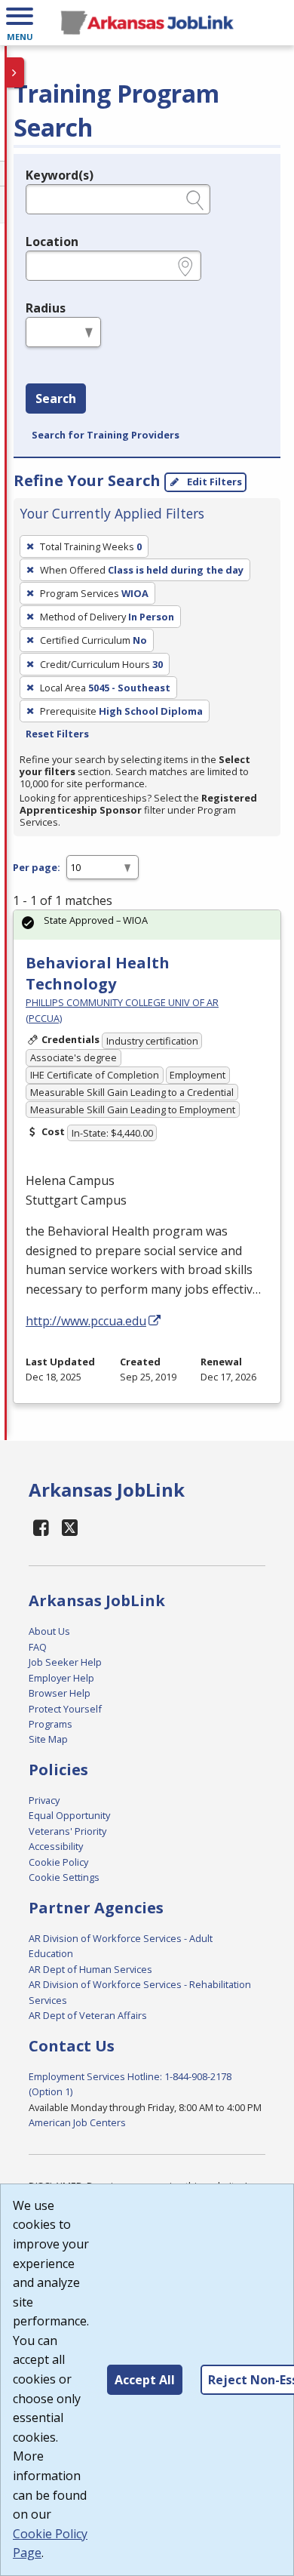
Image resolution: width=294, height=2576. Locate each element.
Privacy (44, 1800)
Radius (46, 308)
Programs (51, 1724)
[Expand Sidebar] (15, 72)
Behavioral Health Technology (98, 973)
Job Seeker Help (65, 1662)
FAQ (38, 1647)
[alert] (147, 925)
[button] (20, 23)
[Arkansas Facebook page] (41, 1527)
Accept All (145, 2380)
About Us (49, 1631)
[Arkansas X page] (70, 1527)
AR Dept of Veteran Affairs (88, 2015)
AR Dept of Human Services (90, 1969)
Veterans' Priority (67, 1831)
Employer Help (61, 1678)
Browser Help (60, 1693)
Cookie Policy (58, 1862)
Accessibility (56, 1846)
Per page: (37, 867)
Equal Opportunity (69, 1815)
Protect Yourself (65, 1709)
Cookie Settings (64, 1877)
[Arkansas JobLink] (147, 23)
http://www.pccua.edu (86, 1321)
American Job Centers (77, 2122)
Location (52, 242)
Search (56, 399)
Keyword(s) (60, 175)
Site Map (48, 1739)
